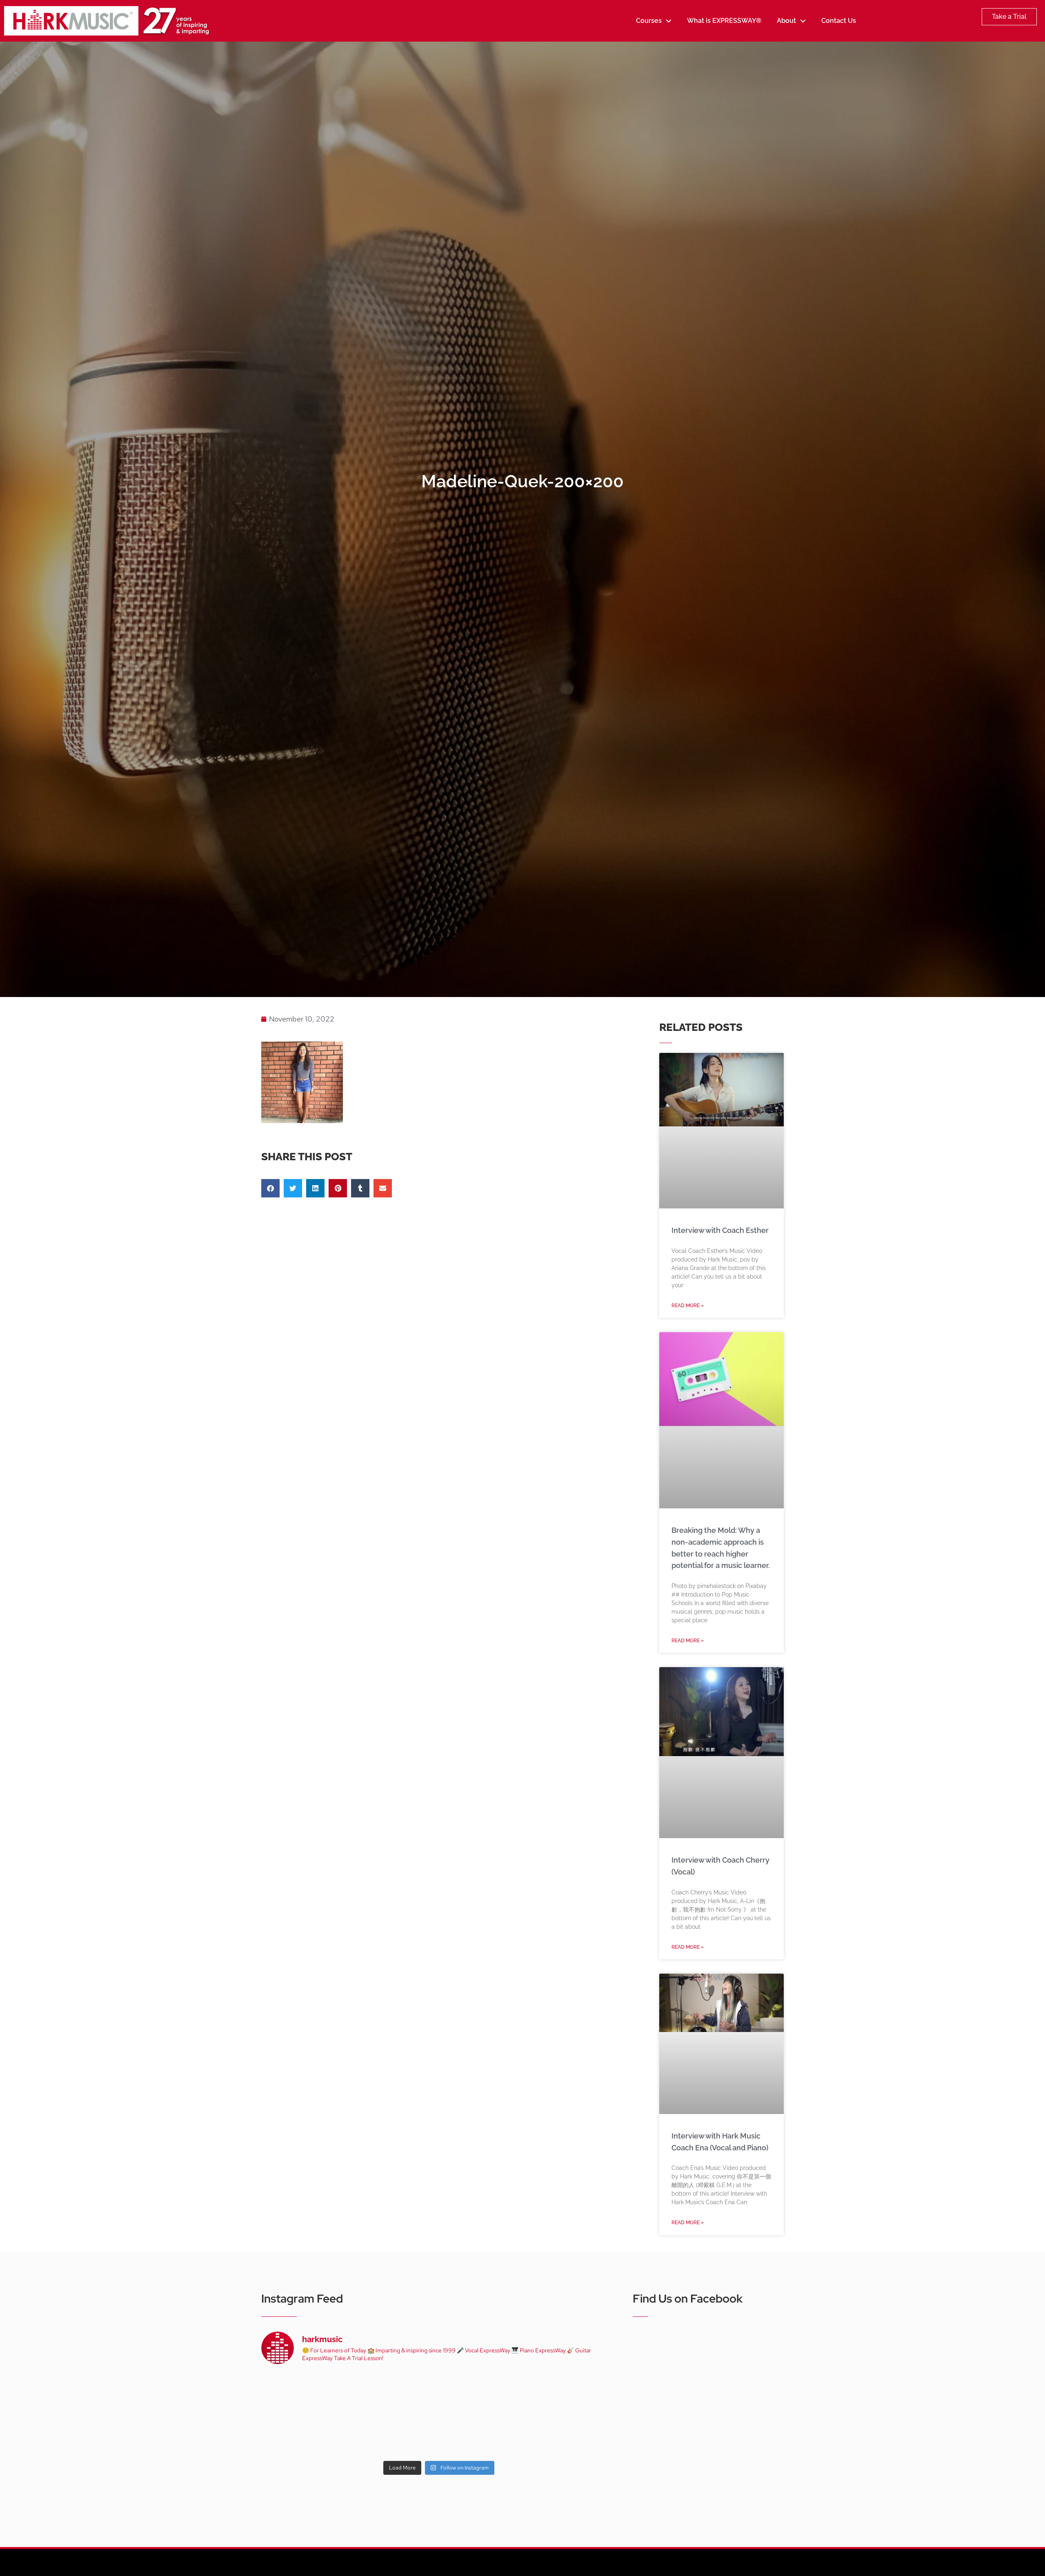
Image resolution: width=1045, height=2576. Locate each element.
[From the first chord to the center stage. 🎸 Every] (511, 2393)
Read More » (688, 1306)
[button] (270, 1188)
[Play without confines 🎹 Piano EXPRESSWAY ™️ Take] (439, 2435)
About (786, 21)
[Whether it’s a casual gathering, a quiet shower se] (367, 2435)
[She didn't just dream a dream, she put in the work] (367, 2393)
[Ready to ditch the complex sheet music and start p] (295, 2393)
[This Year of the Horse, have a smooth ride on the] (439, 2393)
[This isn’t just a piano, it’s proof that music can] (511, 2435)
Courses (649, 21)
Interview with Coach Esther (720, 1230)
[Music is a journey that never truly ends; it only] (583, 2435)
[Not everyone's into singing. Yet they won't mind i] (295, 2435)
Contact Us (839, 21)
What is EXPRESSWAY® (724, 21)
